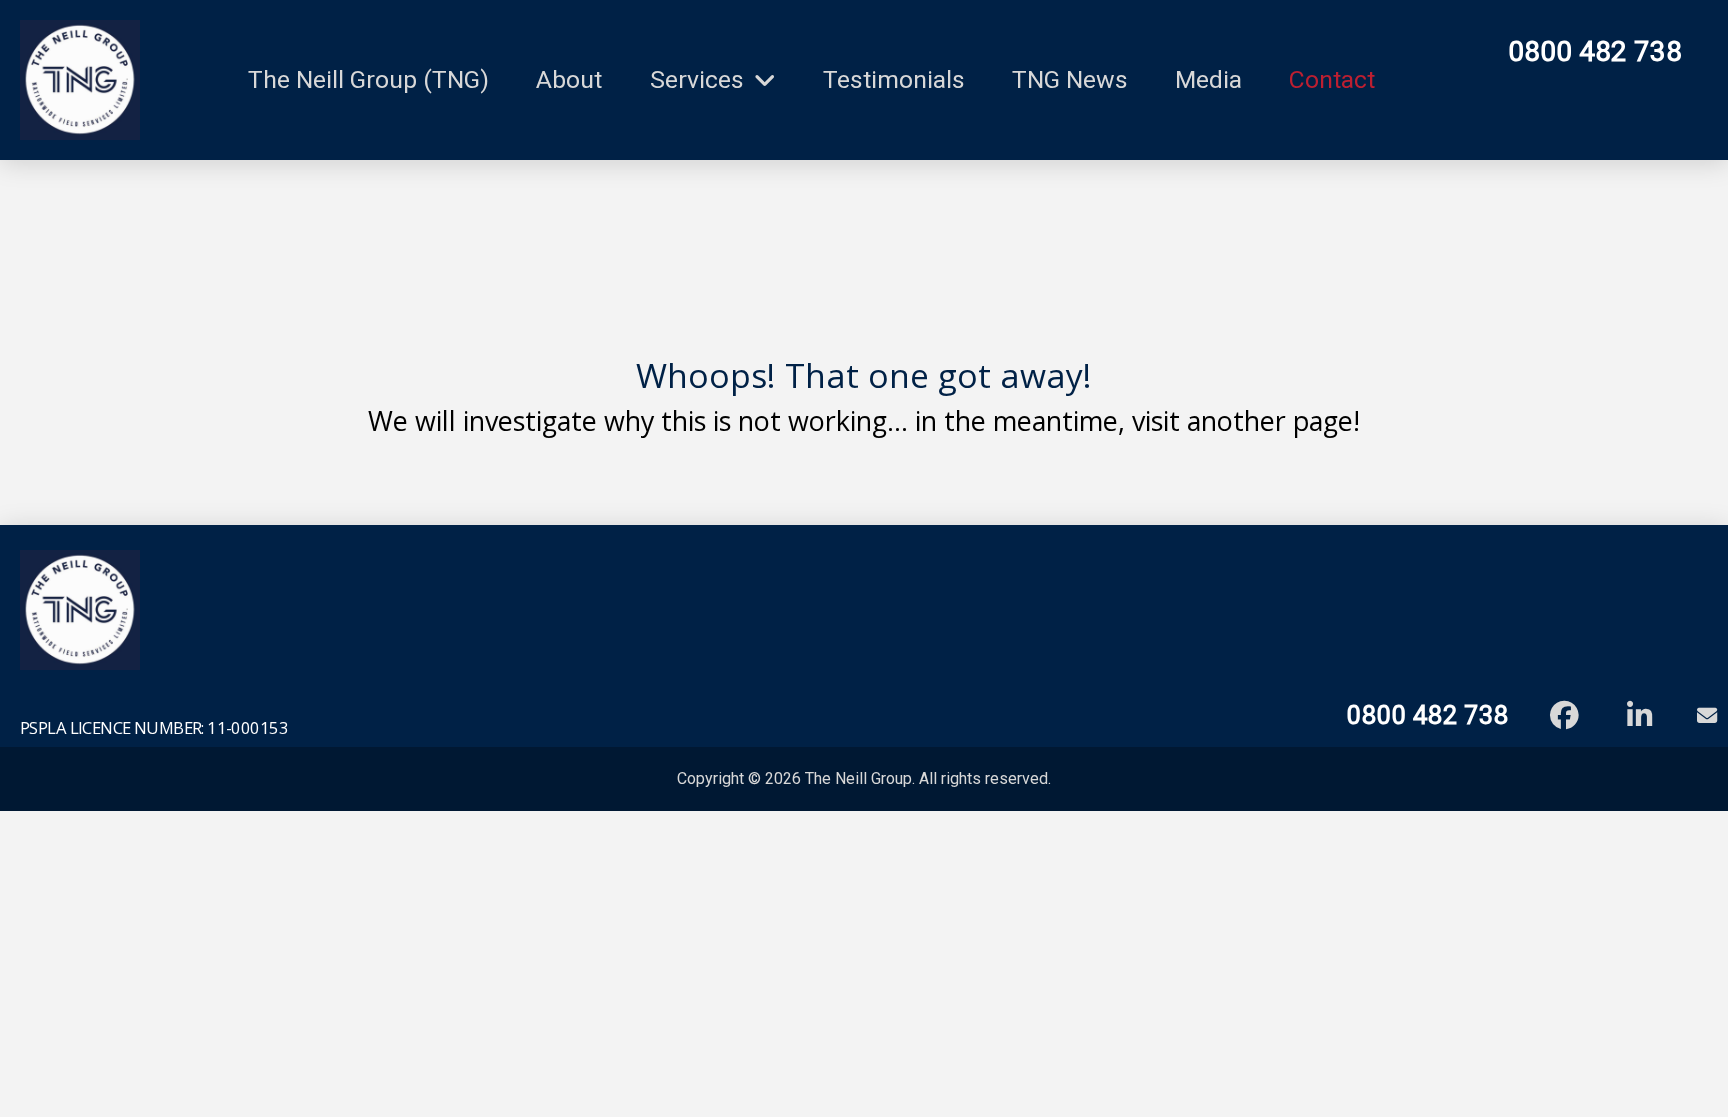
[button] (1702, 716)
